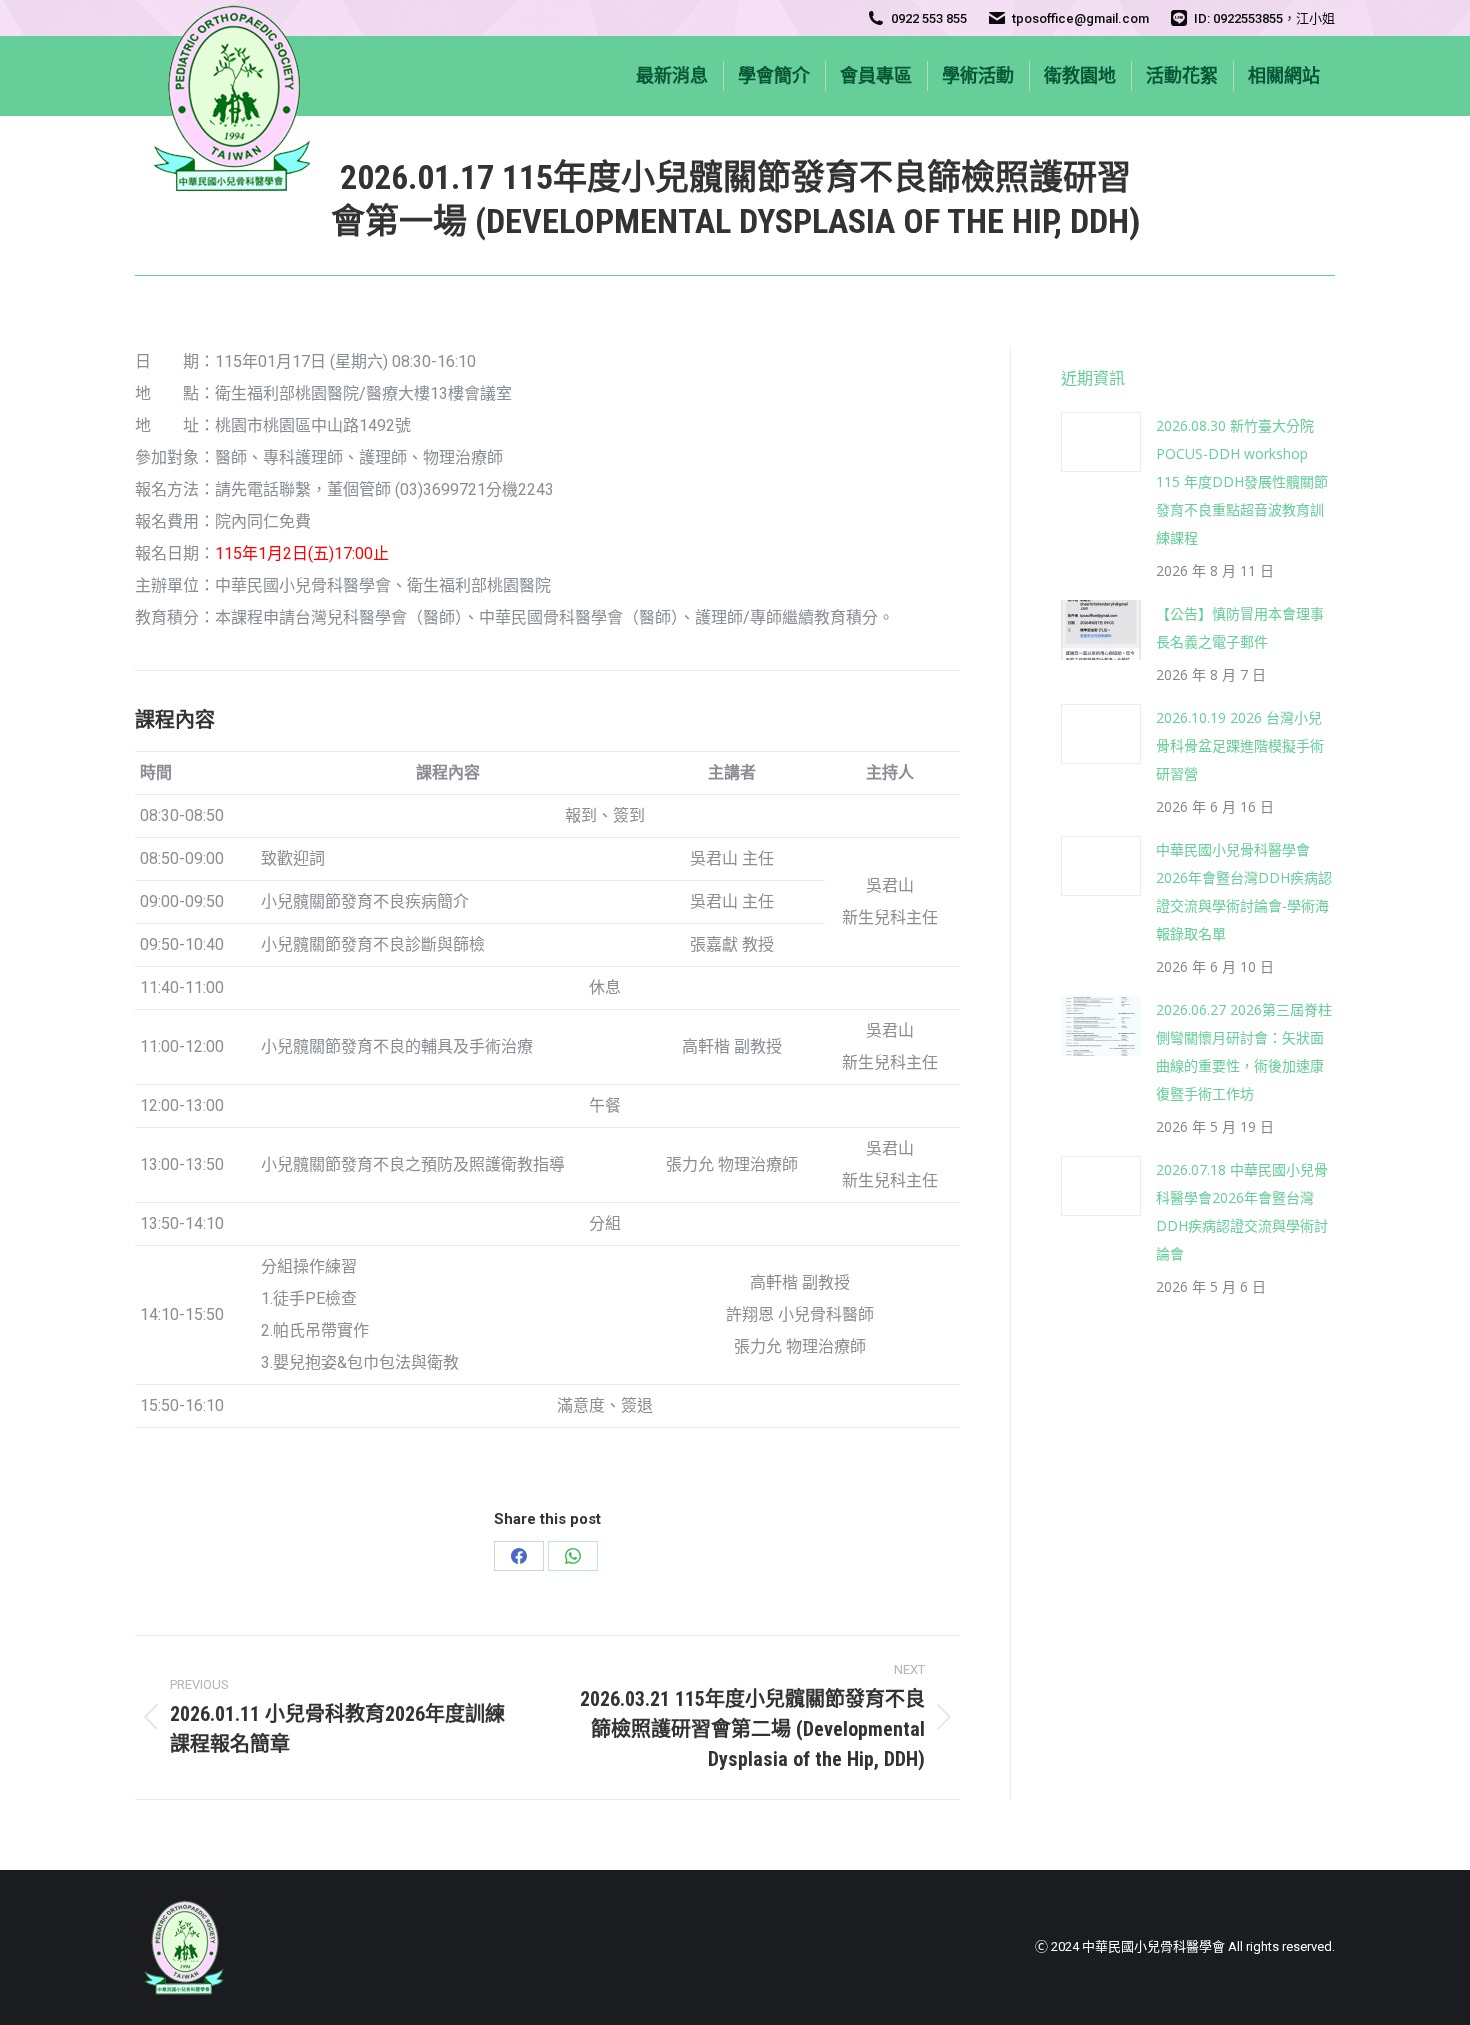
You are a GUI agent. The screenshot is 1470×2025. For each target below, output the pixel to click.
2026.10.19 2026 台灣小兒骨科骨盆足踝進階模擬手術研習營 (1240, 745)
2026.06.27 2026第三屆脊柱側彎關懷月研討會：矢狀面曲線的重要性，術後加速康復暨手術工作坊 (1244, 1051)
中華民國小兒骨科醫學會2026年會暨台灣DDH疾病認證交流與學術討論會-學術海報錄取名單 (1244, 891)
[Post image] (1101, 442)
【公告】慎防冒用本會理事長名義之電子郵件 (1240, 627)
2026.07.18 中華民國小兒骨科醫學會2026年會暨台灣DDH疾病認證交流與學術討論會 (1242, 1211)
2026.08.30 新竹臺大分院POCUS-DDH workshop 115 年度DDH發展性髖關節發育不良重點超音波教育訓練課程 (1242, 481)
